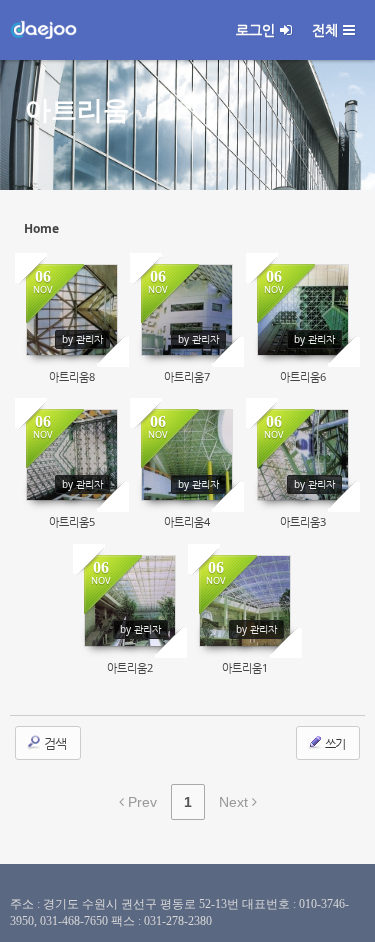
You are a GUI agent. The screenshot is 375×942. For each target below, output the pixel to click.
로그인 (255, 30)
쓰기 (334, 743)
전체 (325, 30)
